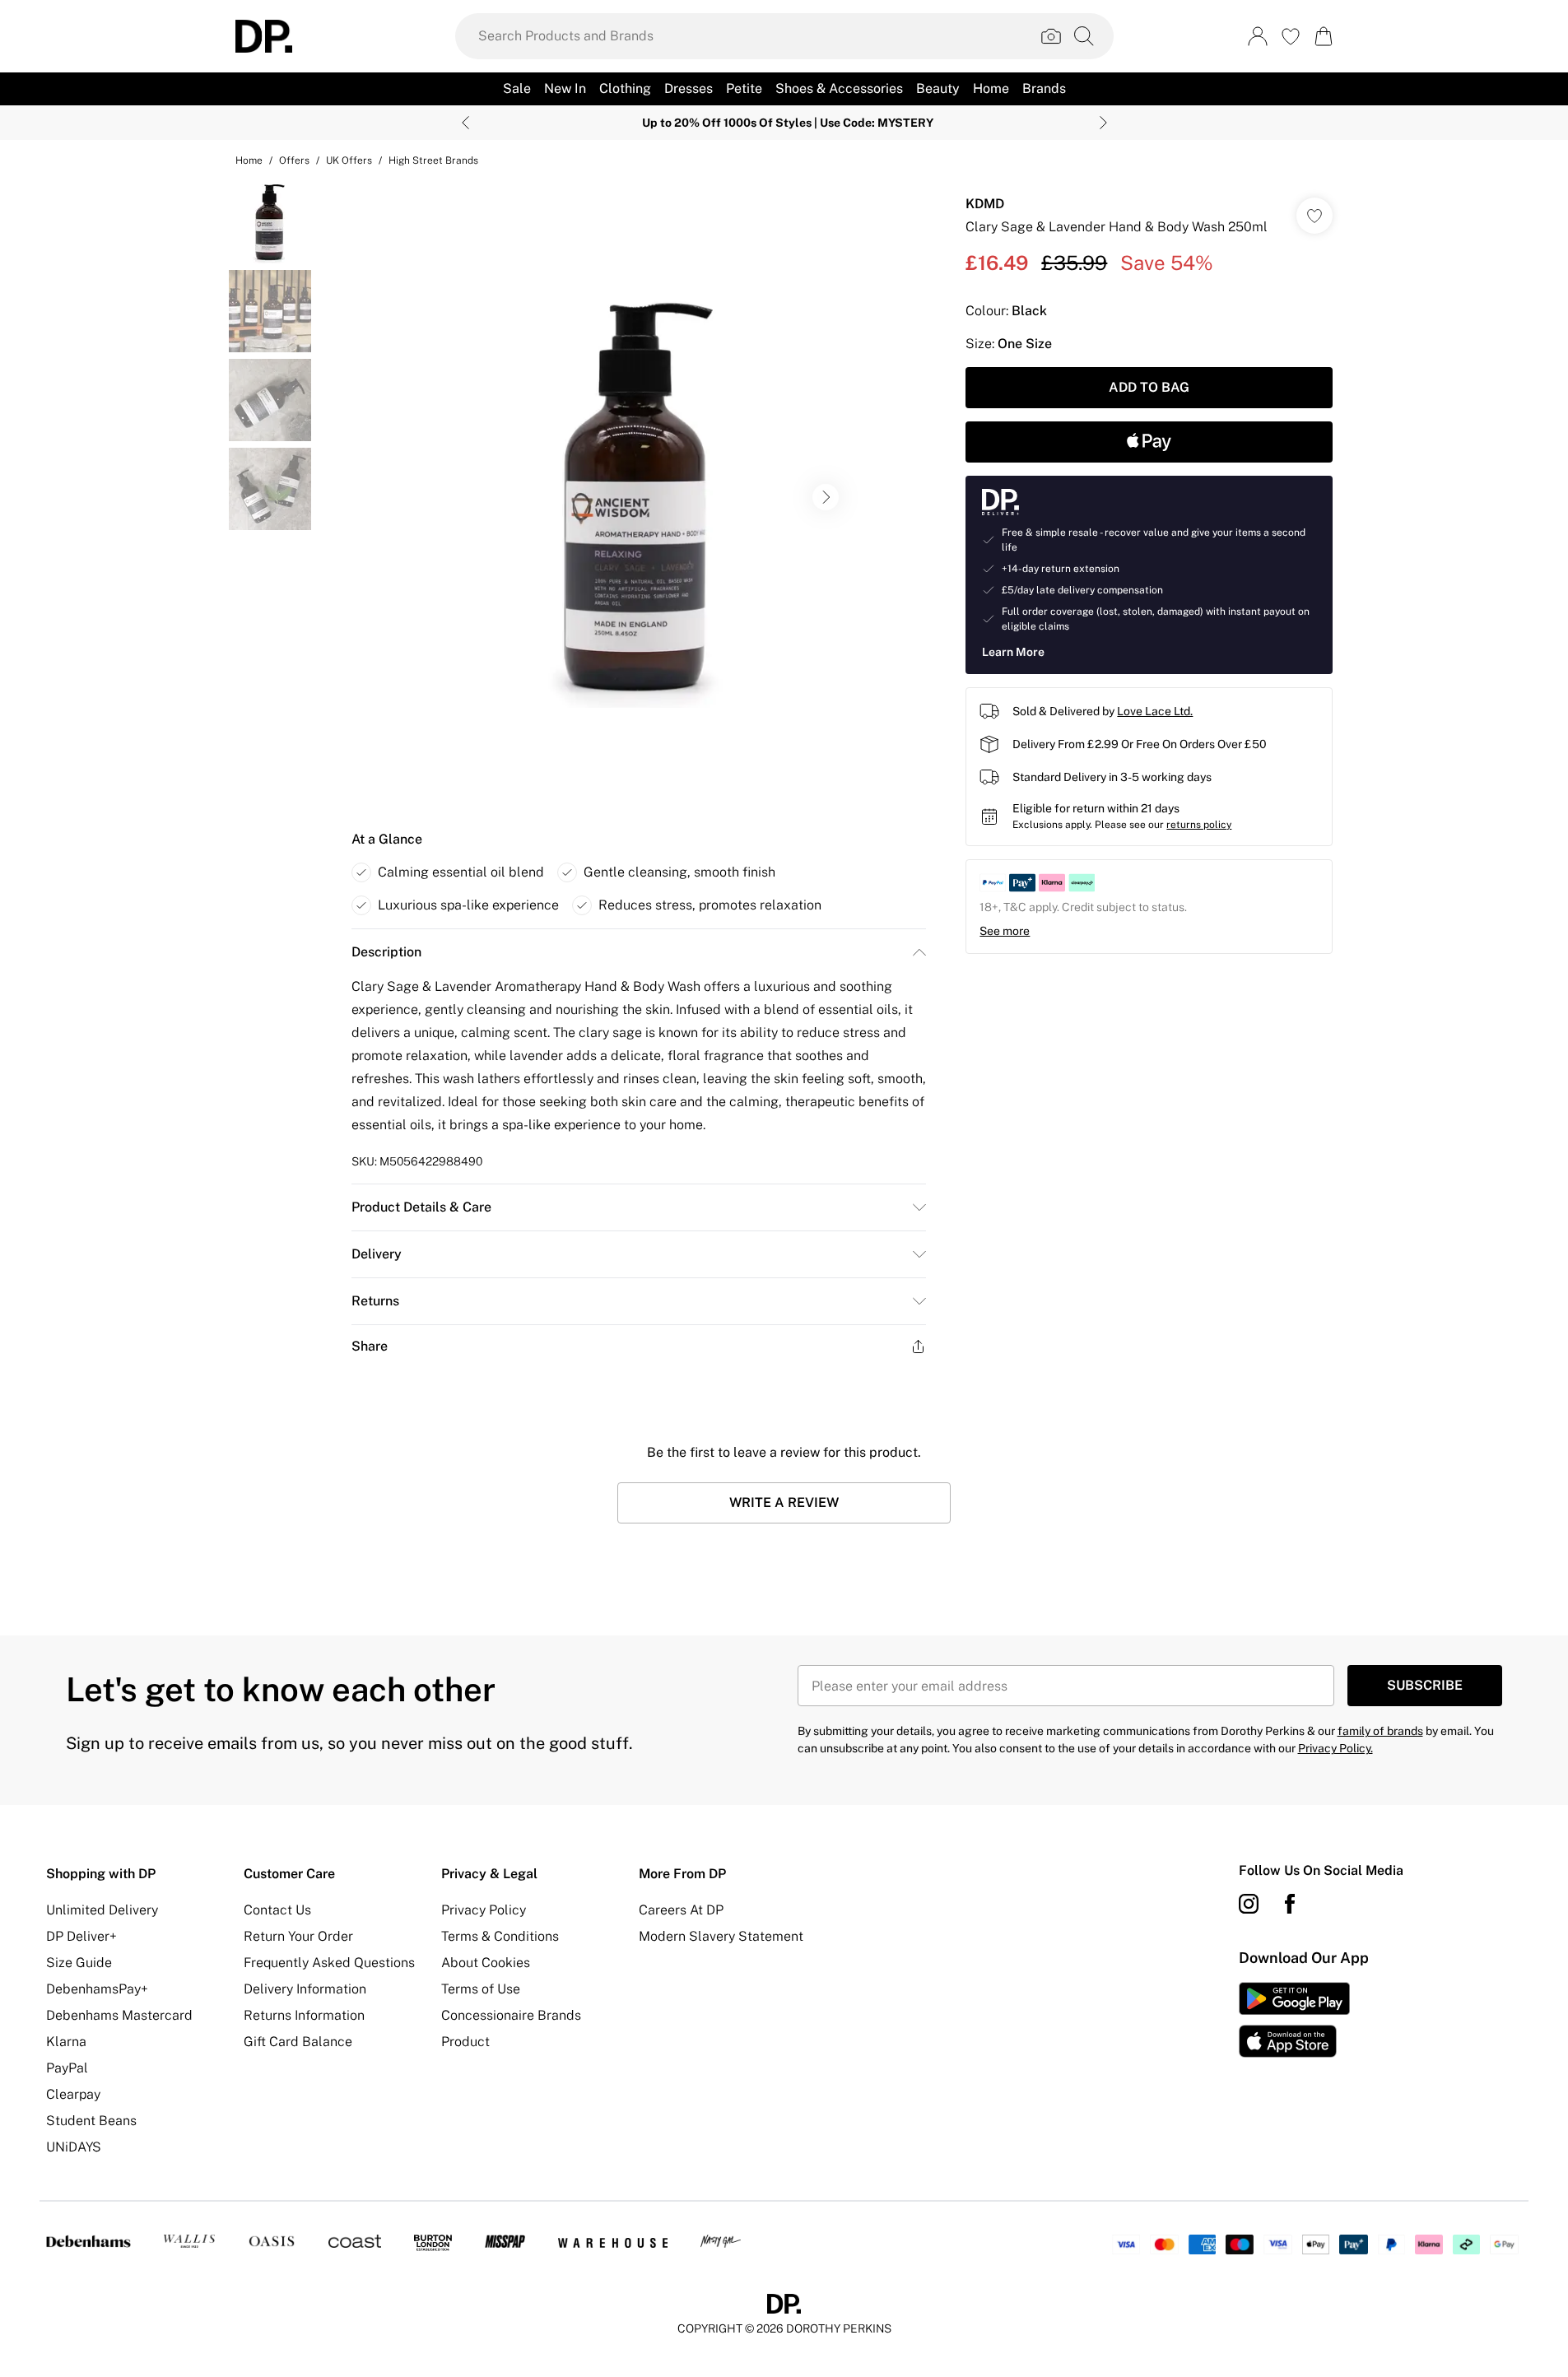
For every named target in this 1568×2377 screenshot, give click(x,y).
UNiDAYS (74, 2147)
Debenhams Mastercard (119, 2015)
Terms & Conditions (500, 1936)
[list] (638, 497)
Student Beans (91, 2121)
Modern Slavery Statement (721, 1936)
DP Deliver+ (81, 1936)
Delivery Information (305, 1989)
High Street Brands (433, 160)
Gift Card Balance (298, 2042)
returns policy (1199, 825)
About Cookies (486, 1963)
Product (465, 2042)
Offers (294, 160)
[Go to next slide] (826, 497)
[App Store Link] (1294, 2020)
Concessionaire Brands (511, 2015)
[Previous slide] (465, 123)
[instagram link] (1249, 1904)
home (249, 160)
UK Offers (349, 160)
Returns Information (304, 2015)
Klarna (66, 2042)
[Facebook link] (1290, 1904)
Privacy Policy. (1335, 1748)
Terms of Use (481, 1989)
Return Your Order (298, 1936)
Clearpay (73, 2094)
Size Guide (79, 1963)
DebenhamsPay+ (97, 1989)
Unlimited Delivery (102, 1910)
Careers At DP (681, 1910)
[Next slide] (1103, 123)
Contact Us (277, 1910)
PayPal (67, 2068)
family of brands (1380, 1731)
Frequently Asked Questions (329, 1963)
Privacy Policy (484, 1910)
